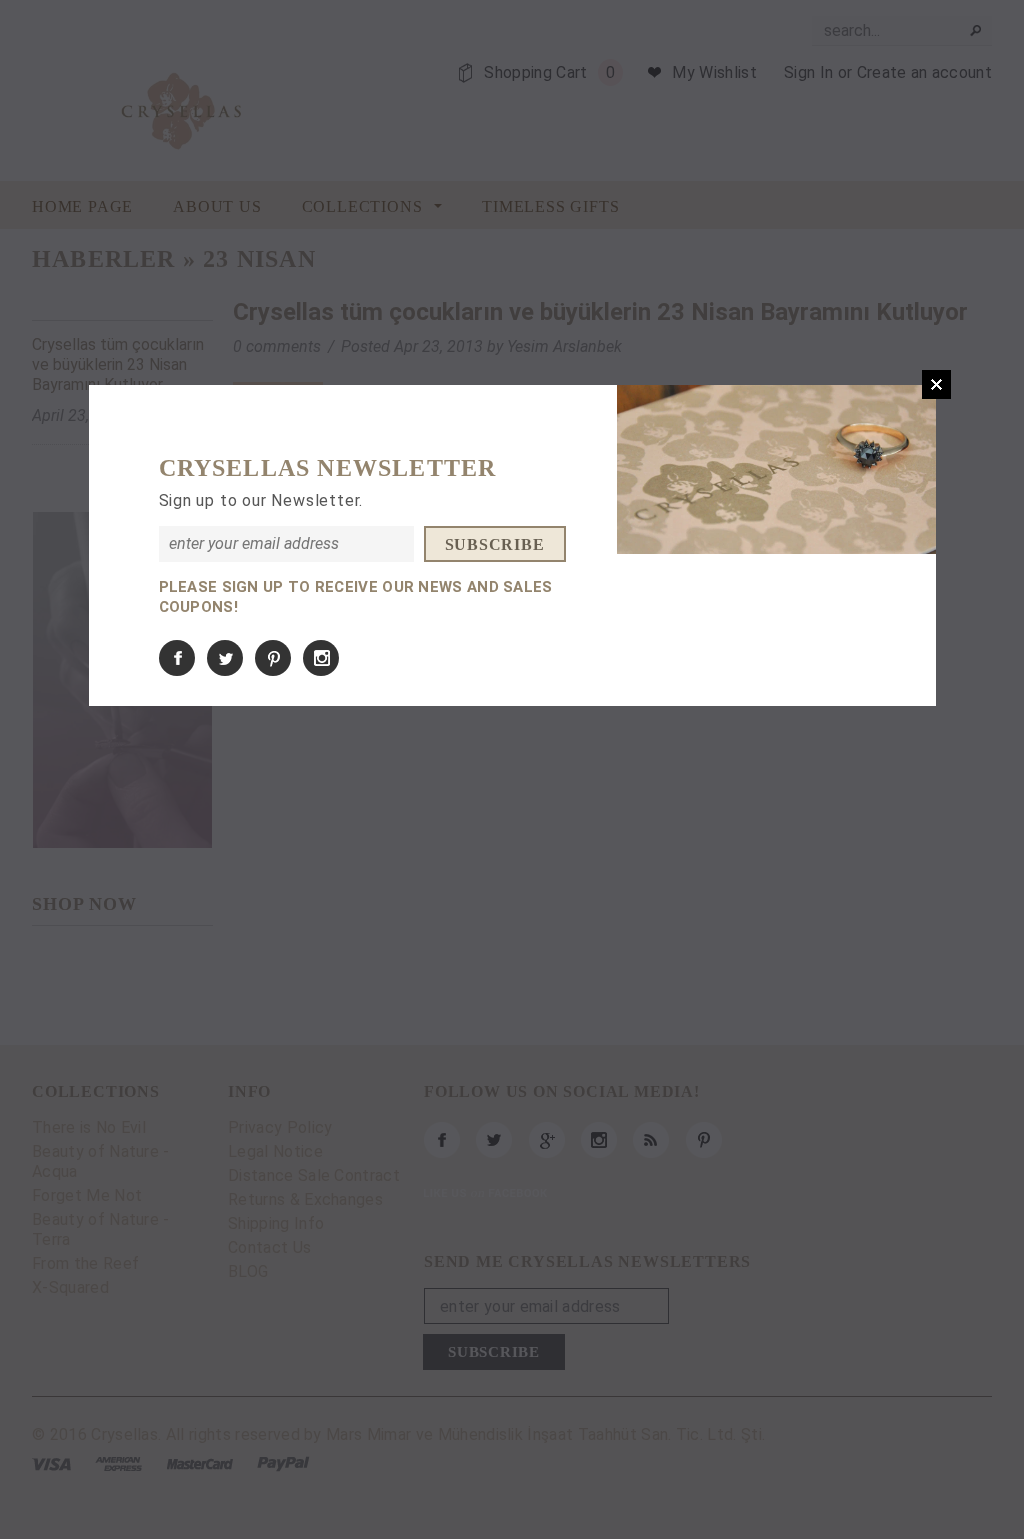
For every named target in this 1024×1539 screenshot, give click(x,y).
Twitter (225, 658)
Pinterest (273, 658)
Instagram (321, 658)
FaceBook (177, 658)
